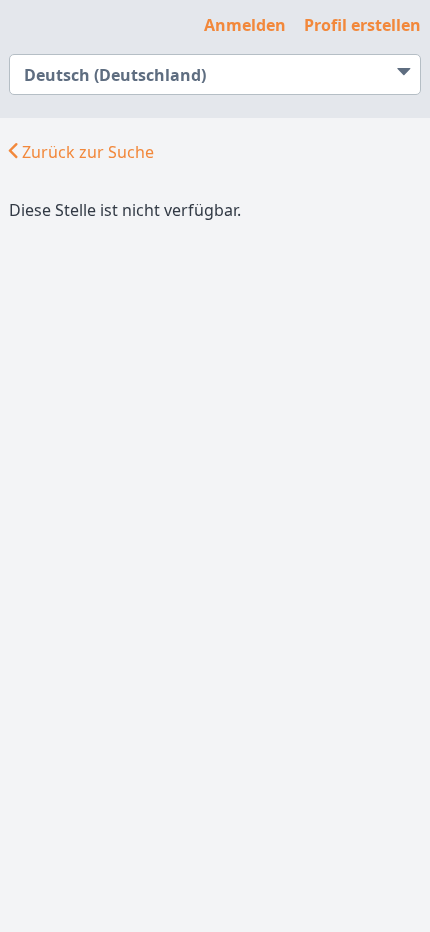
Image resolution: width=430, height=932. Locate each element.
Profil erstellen (362, 25)
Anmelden (245, 25)
